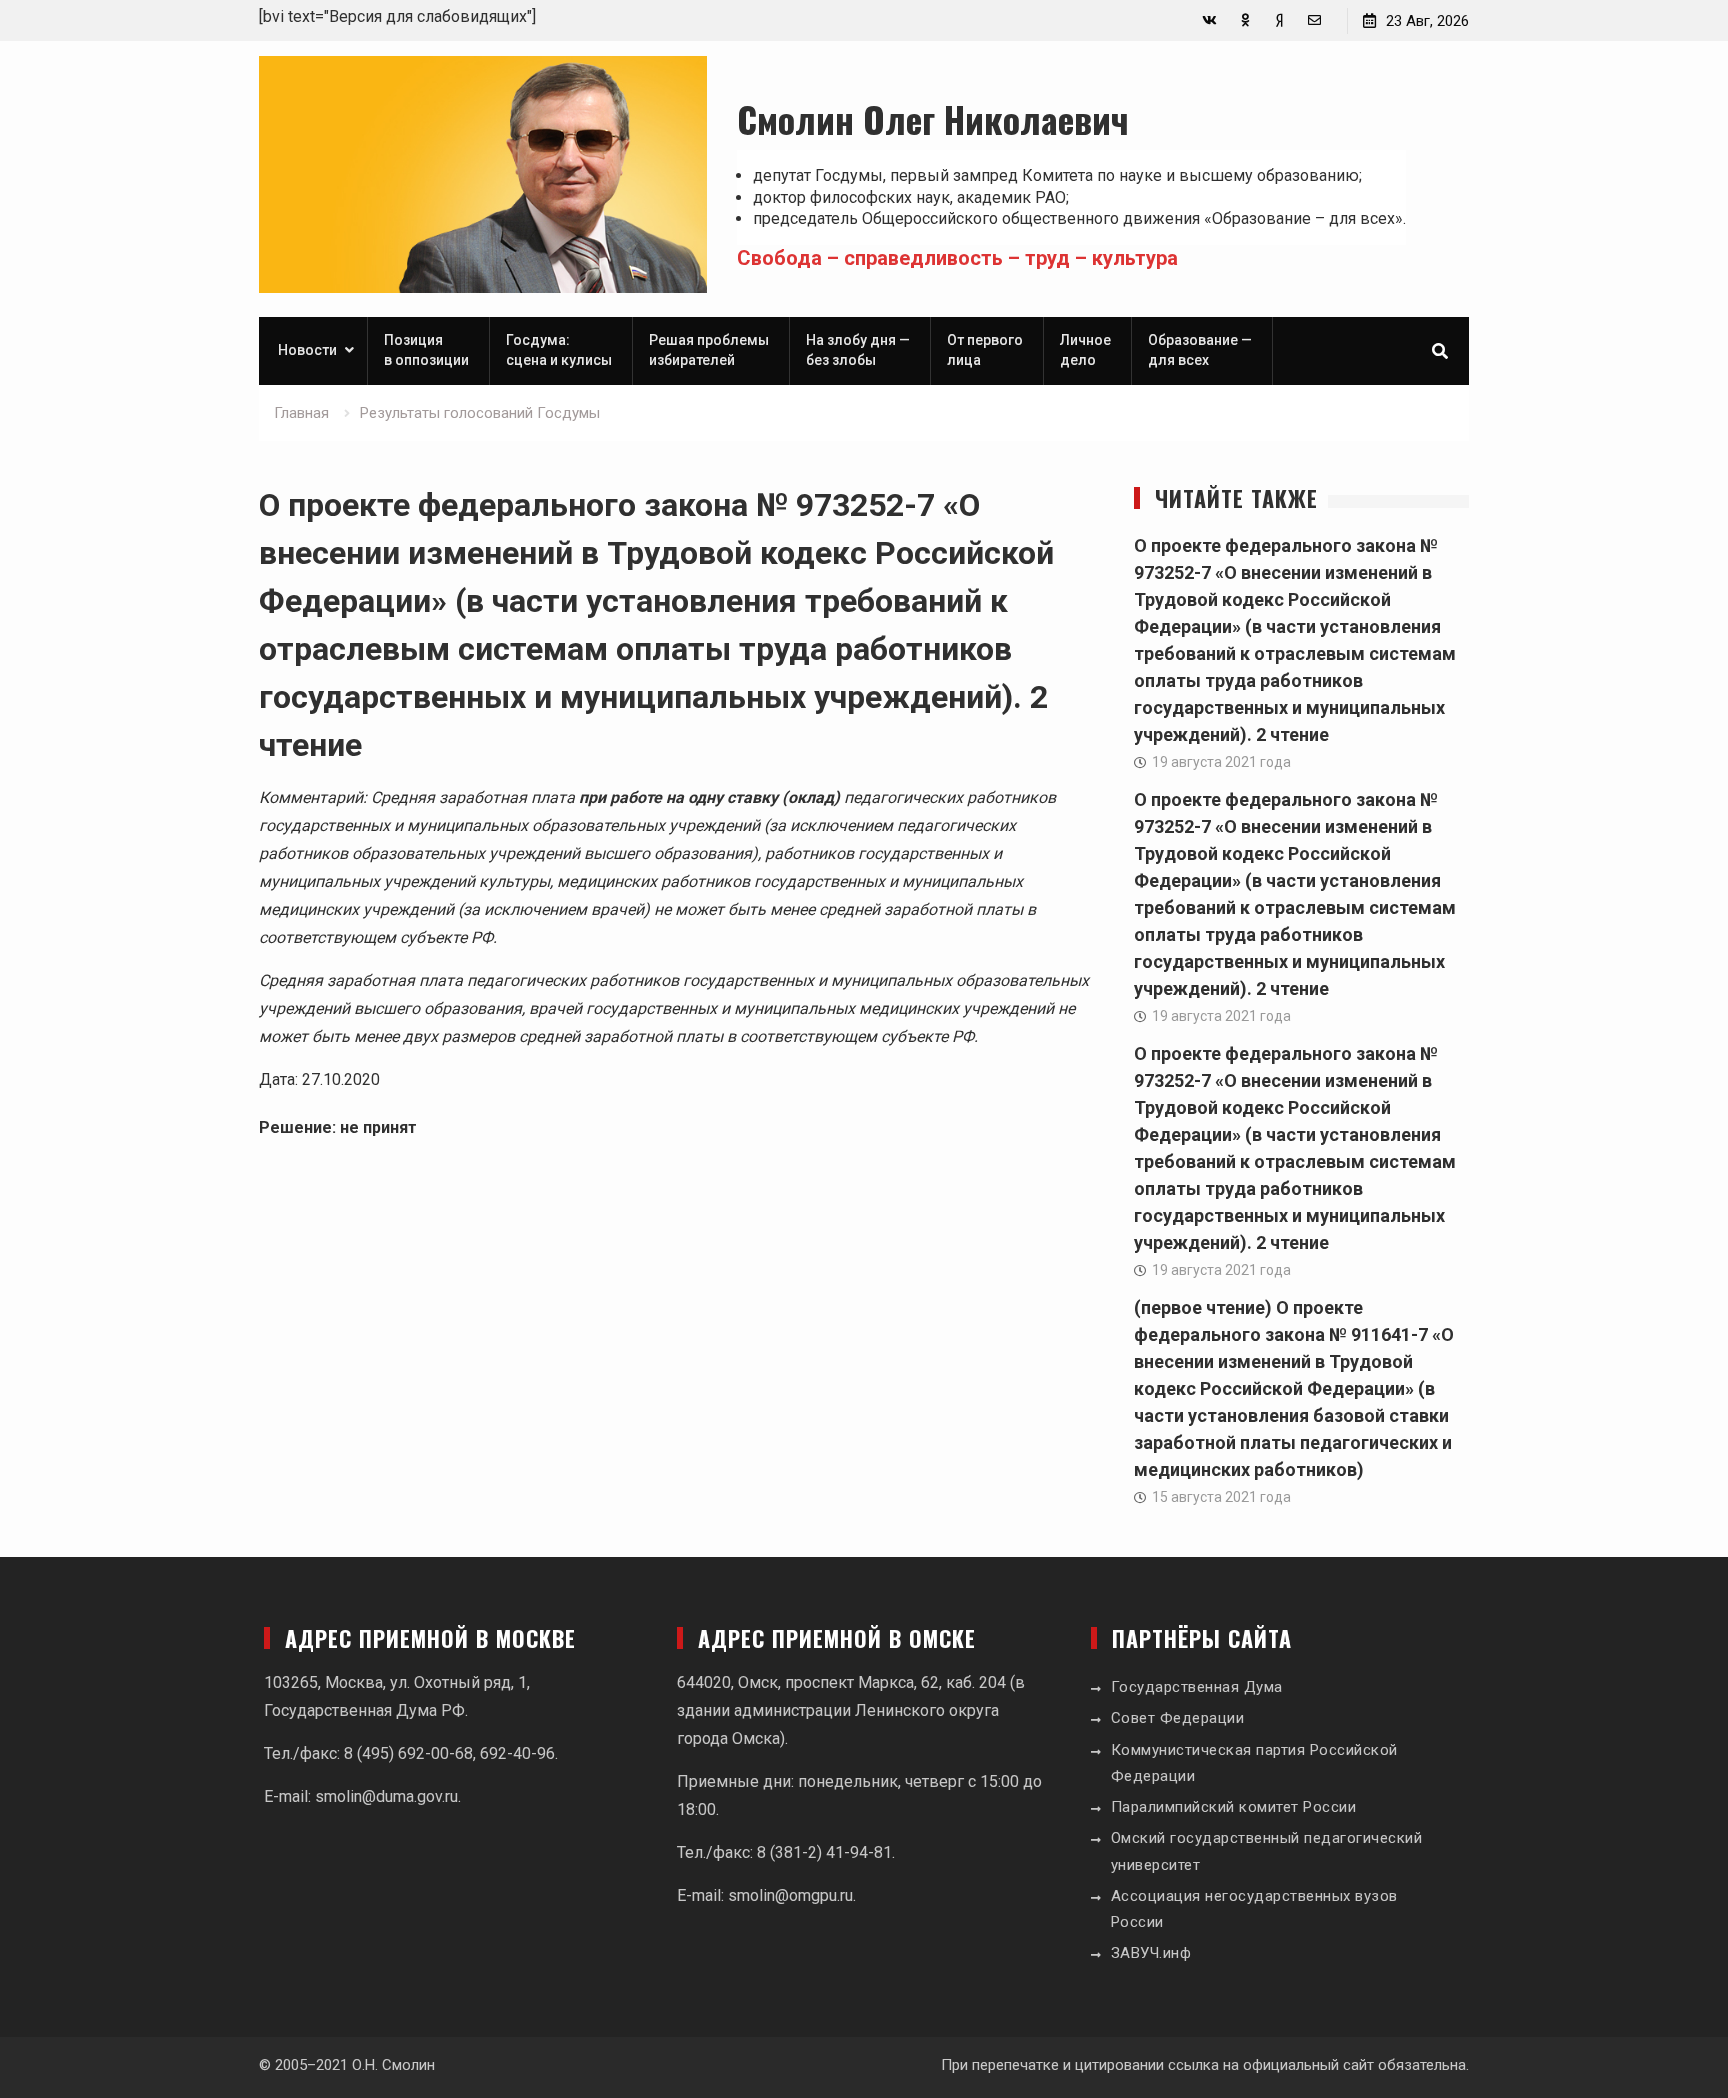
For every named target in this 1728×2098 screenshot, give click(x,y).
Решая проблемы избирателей (709, 350)
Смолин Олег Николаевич (933, 118)
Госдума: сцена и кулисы (559, 350)
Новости (307, 350)
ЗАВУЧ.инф (1151, 1953)
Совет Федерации (1178, 1718)
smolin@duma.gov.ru (386, 1796)
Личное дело (1085, 350)
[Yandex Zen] (1279, 20)
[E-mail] (1314, 20)
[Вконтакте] (1209, 20)
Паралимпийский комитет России (1234, 1807)
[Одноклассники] (1244, 20)
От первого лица (985, 350)
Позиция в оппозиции (426, 350)
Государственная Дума (1197, 1687)
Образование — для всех (1200, 350)
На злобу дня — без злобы (858, 350)
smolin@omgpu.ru (790, 1895)
